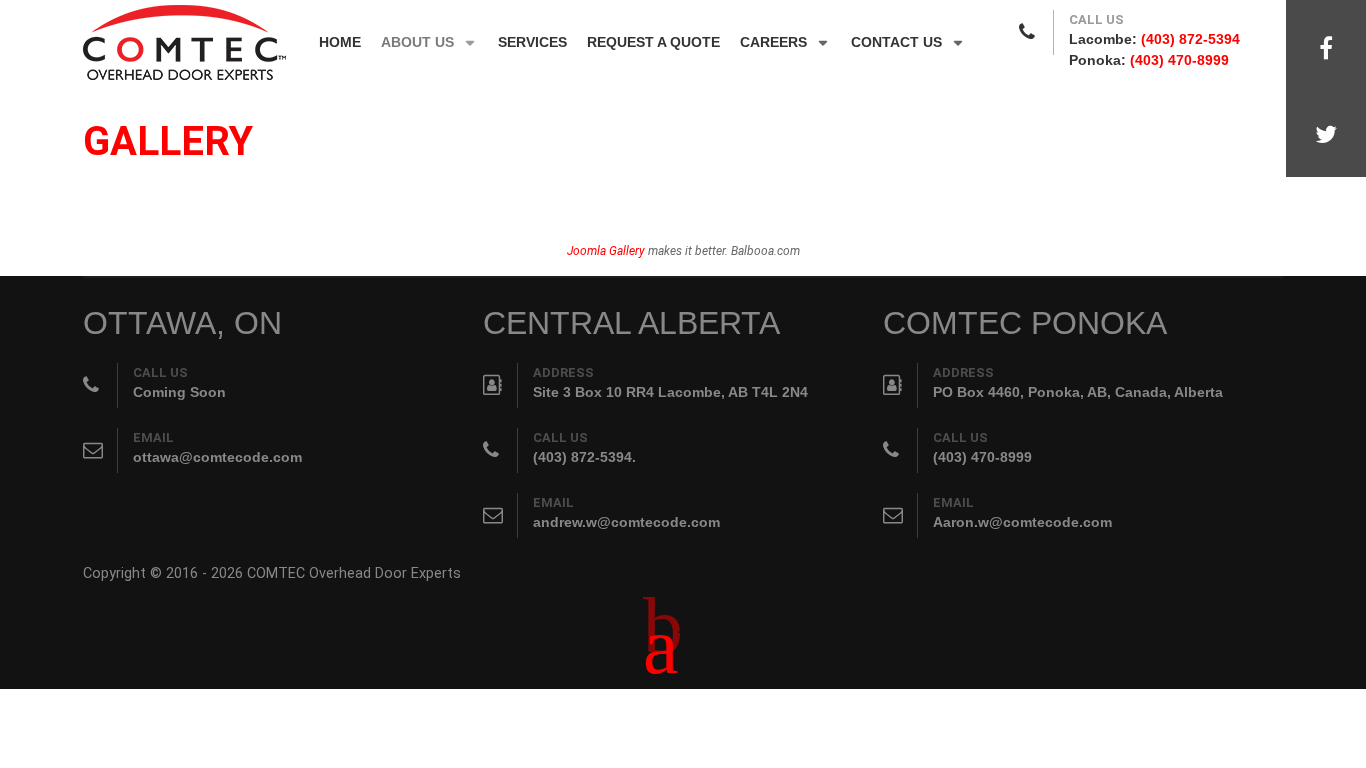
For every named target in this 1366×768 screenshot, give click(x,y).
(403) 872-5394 (1190, 39)
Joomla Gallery (606, 251)
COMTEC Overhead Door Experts (354, 573)
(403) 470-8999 (1179, 60)
